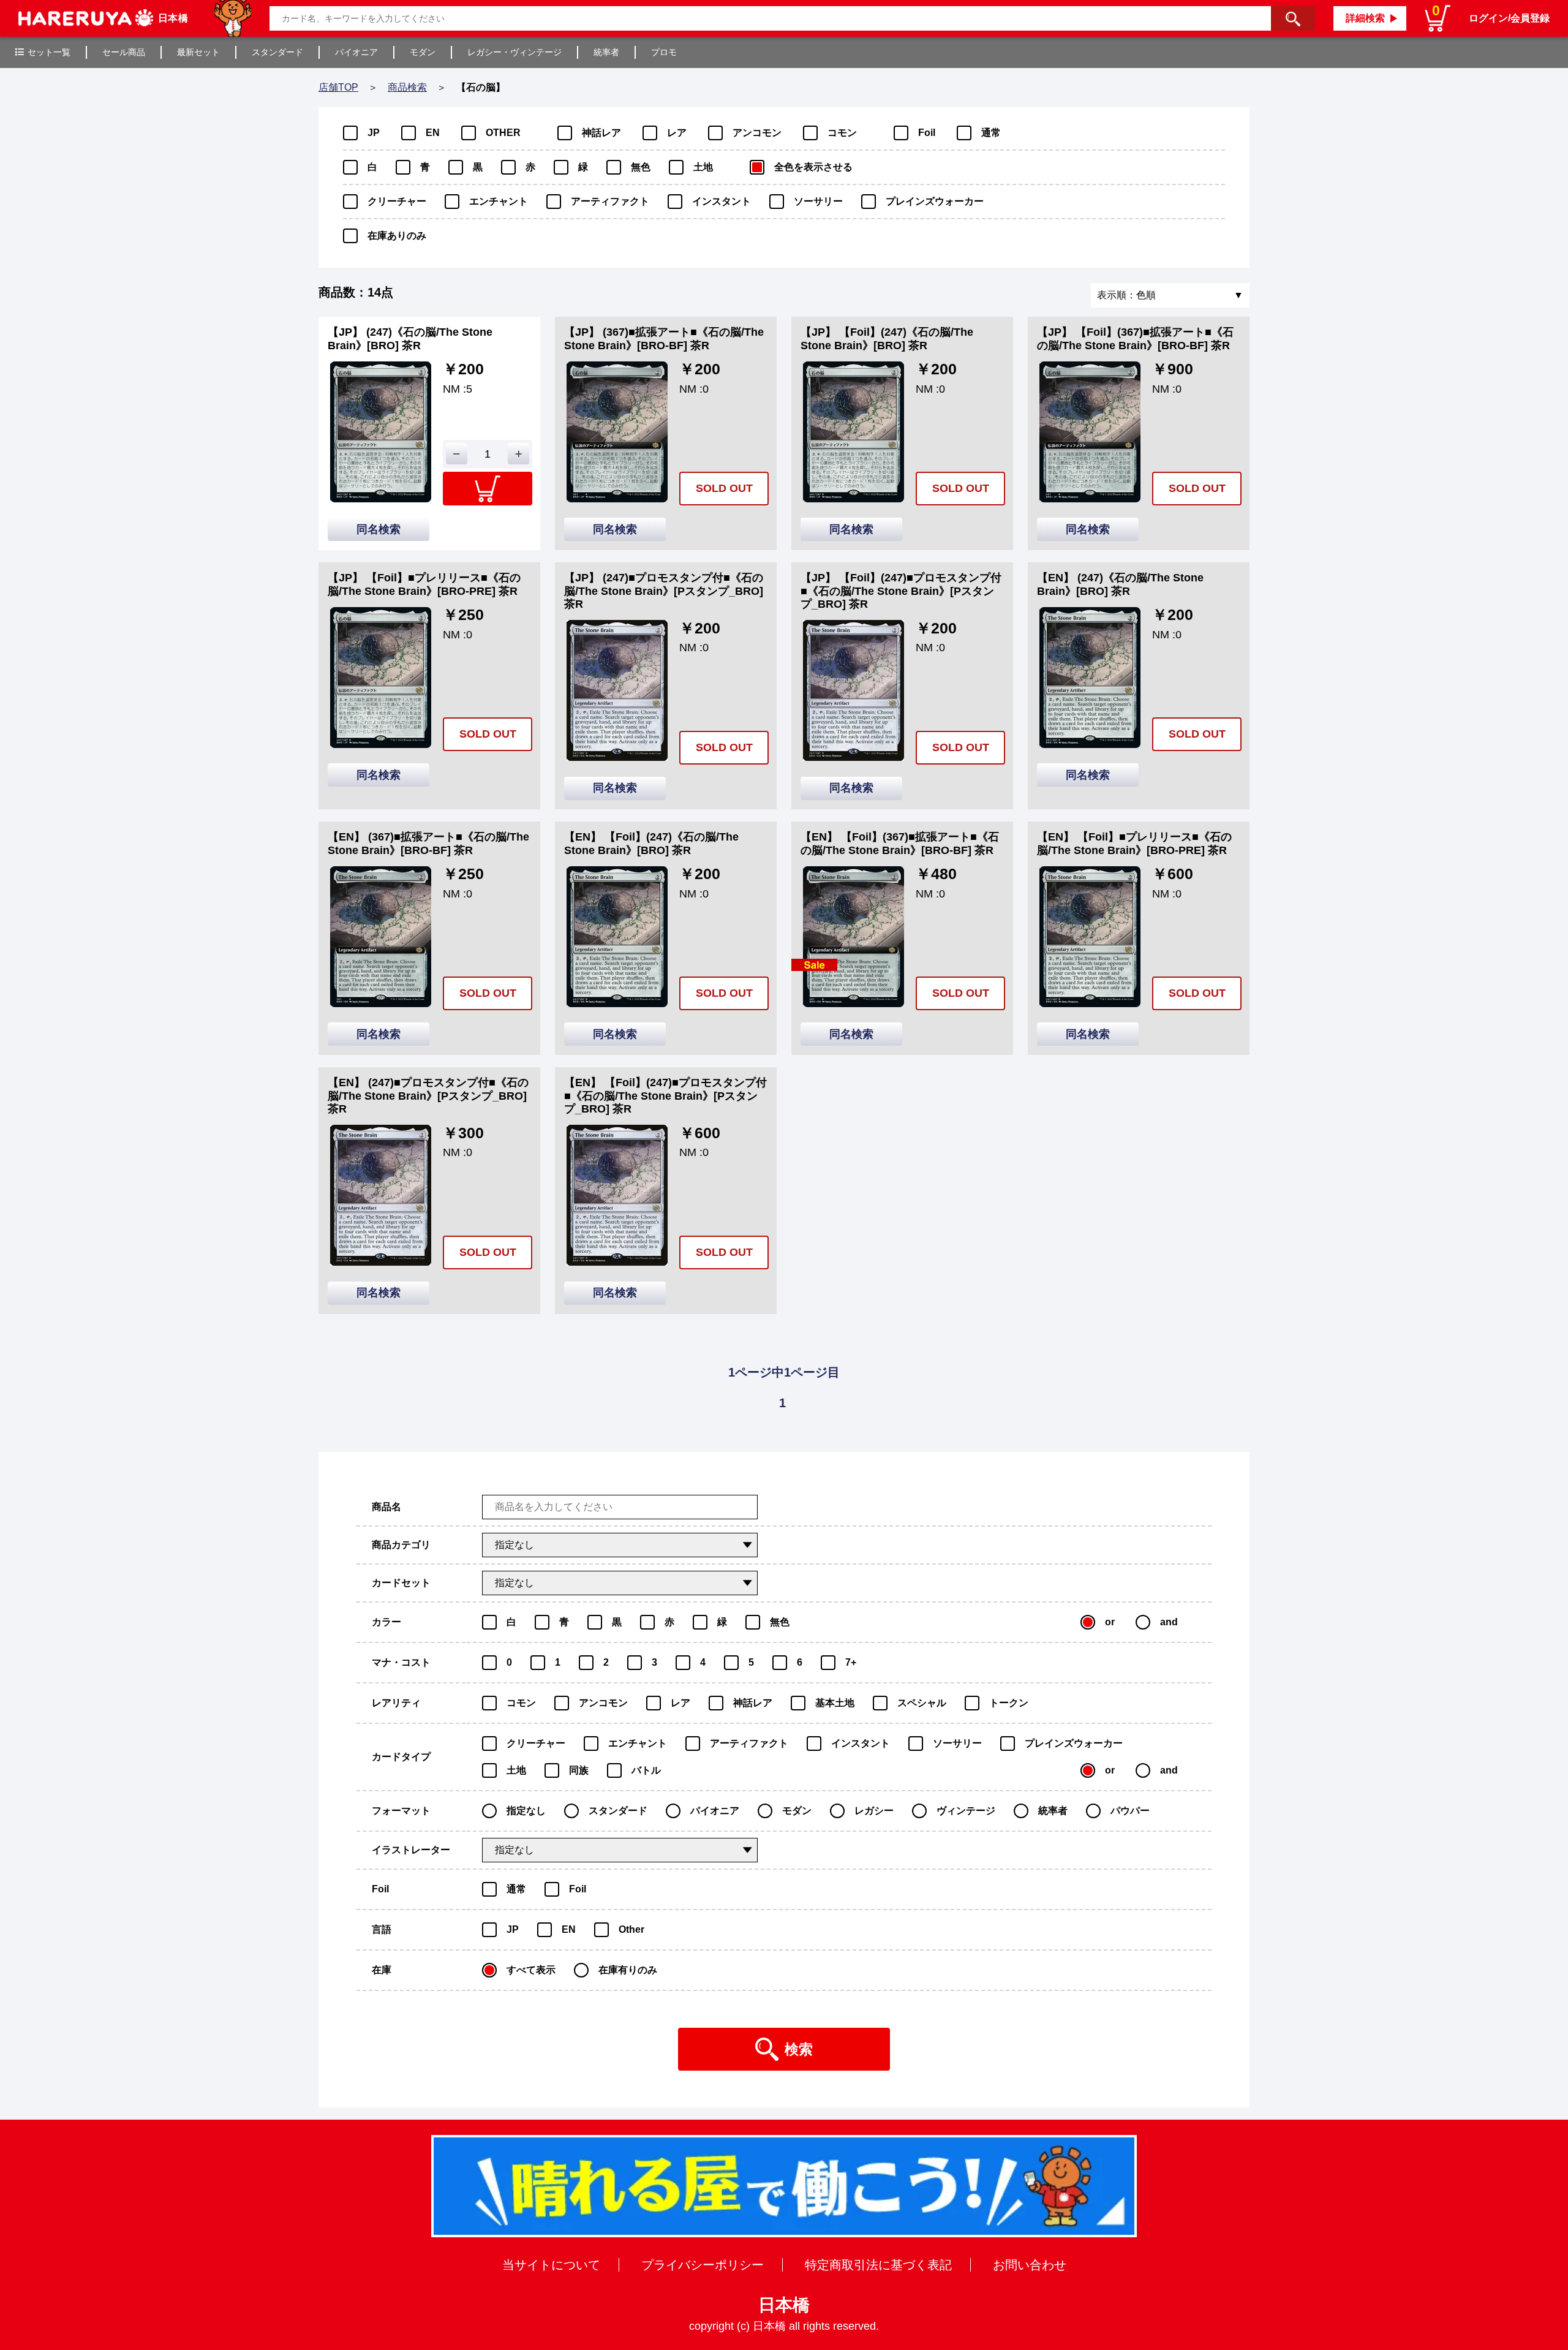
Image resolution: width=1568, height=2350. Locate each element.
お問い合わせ (1030, 2265)
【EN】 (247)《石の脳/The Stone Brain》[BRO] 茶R (1120, 584)
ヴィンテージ (966, 1811)
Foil (927, 133)
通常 (991, 133)
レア (677, 133)
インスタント (722, 201)
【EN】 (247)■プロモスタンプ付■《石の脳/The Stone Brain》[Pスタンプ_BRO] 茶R (428, 1096)
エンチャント (499, 201)
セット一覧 (49, 52)
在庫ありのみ (397, 236)
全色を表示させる (813, 167)
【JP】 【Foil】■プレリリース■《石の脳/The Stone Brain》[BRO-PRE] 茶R (424, 584)
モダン (423, 52)
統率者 (606, 52)
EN (433, 133)
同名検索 (379, 529)
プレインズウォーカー (935, 201)
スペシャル (922, 1703)
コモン (842, 133)
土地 (703, 167)
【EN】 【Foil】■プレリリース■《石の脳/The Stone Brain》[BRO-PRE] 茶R (1134, 844)
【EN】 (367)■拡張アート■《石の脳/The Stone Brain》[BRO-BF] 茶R (428, 844)
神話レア (601, 133)
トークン (1009, 1703)
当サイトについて (551, 2265)
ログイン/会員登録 (1509, 18)
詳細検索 (1365, 18)
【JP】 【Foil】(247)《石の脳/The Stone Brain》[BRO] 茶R (887, 339)
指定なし (526, 1811)
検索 (799, 2049)
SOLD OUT (724, 488)
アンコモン (757, 133)
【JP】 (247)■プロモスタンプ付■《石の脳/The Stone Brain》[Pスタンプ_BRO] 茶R (664, 591)
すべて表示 (531, 1970)
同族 (579, 1770)
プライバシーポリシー (703, 2265)
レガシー (874, 1811)
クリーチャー (397, 201)
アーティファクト (610, 201)
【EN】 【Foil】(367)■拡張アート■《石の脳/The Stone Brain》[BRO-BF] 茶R (900, 844)
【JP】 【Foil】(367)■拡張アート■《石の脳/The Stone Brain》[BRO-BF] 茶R (1135, 339)
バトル (646, 1770)
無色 (641, 167)
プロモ (664, 52)
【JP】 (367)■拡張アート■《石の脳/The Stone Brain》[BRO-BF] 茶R (664, 339)
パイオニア (356, 52)
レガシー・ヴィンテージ (514, 52)
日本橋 (784, 2305)
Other (631, 1929)
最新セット (198, 52)
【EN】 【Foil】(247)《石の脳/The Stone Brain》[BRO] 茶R (651, 844)
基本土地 (835, 1703)
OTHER (503, 133)
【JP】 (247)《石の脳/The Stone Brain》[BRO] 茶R (410, 339)
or (1110, 1622)
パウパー (1130, 1811)
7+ (851, 1662)
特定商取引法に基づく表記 (878, 2265)
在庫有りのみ (628, 1970)
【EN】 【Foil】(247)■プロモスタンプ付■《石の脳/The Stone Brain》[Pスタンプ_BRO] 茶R (665, 1096)
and (1169, 1622)
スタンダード (277, 52)
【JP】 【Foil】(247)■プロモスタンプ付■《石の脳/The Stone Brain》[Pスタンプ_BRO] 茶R (901, 591)
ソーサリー (818, 201)
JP (374, 133)
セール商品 (124, 52)
